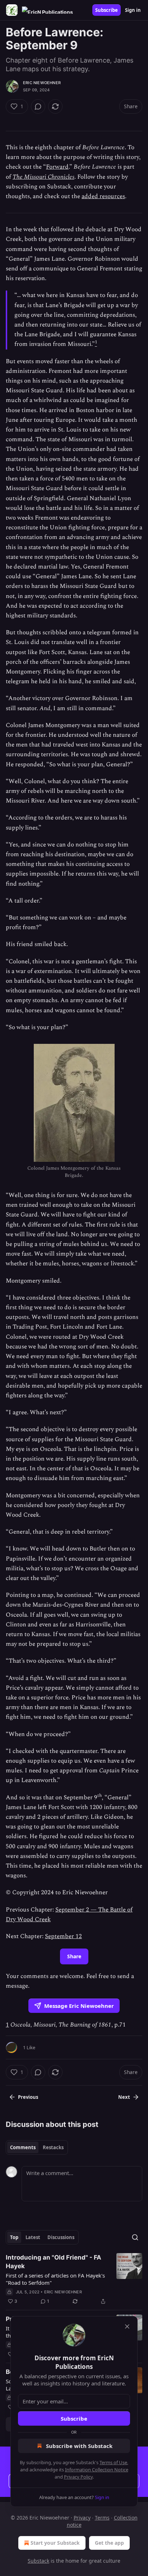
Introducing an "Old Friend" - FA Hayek (54, 2262)
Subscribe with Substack (79, 2446)
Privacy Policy (78, 2477)
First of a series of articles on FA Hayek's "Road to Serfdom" (55, 2279)
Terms (102, 2518)
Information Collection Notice (97, 2470)
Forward (57, 167)
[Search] (135, 2237)
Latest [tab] (33, 2237)
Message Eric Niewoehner (79, 2006)
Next (124, 2097)
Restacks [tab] (53, 2147)
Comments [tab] (23, 2147)
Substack (38, 2561)
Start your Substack (55, 2543)
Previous (28, 2097)
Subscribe (107, 10)
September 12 (63, 1936)
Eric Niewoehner (42, 83)
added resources (103, 196)
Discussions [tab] (61, 2237)
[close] (127, 2326)
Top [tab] (14, 2237)
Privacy (82, 2518)
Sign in (133, 10)
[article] (74, 2279)
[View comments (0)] (38, 106)
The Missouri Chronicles (43, 177)
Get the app (109, 2543)
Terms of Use (113, 2462)
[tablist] (37, 2147)
